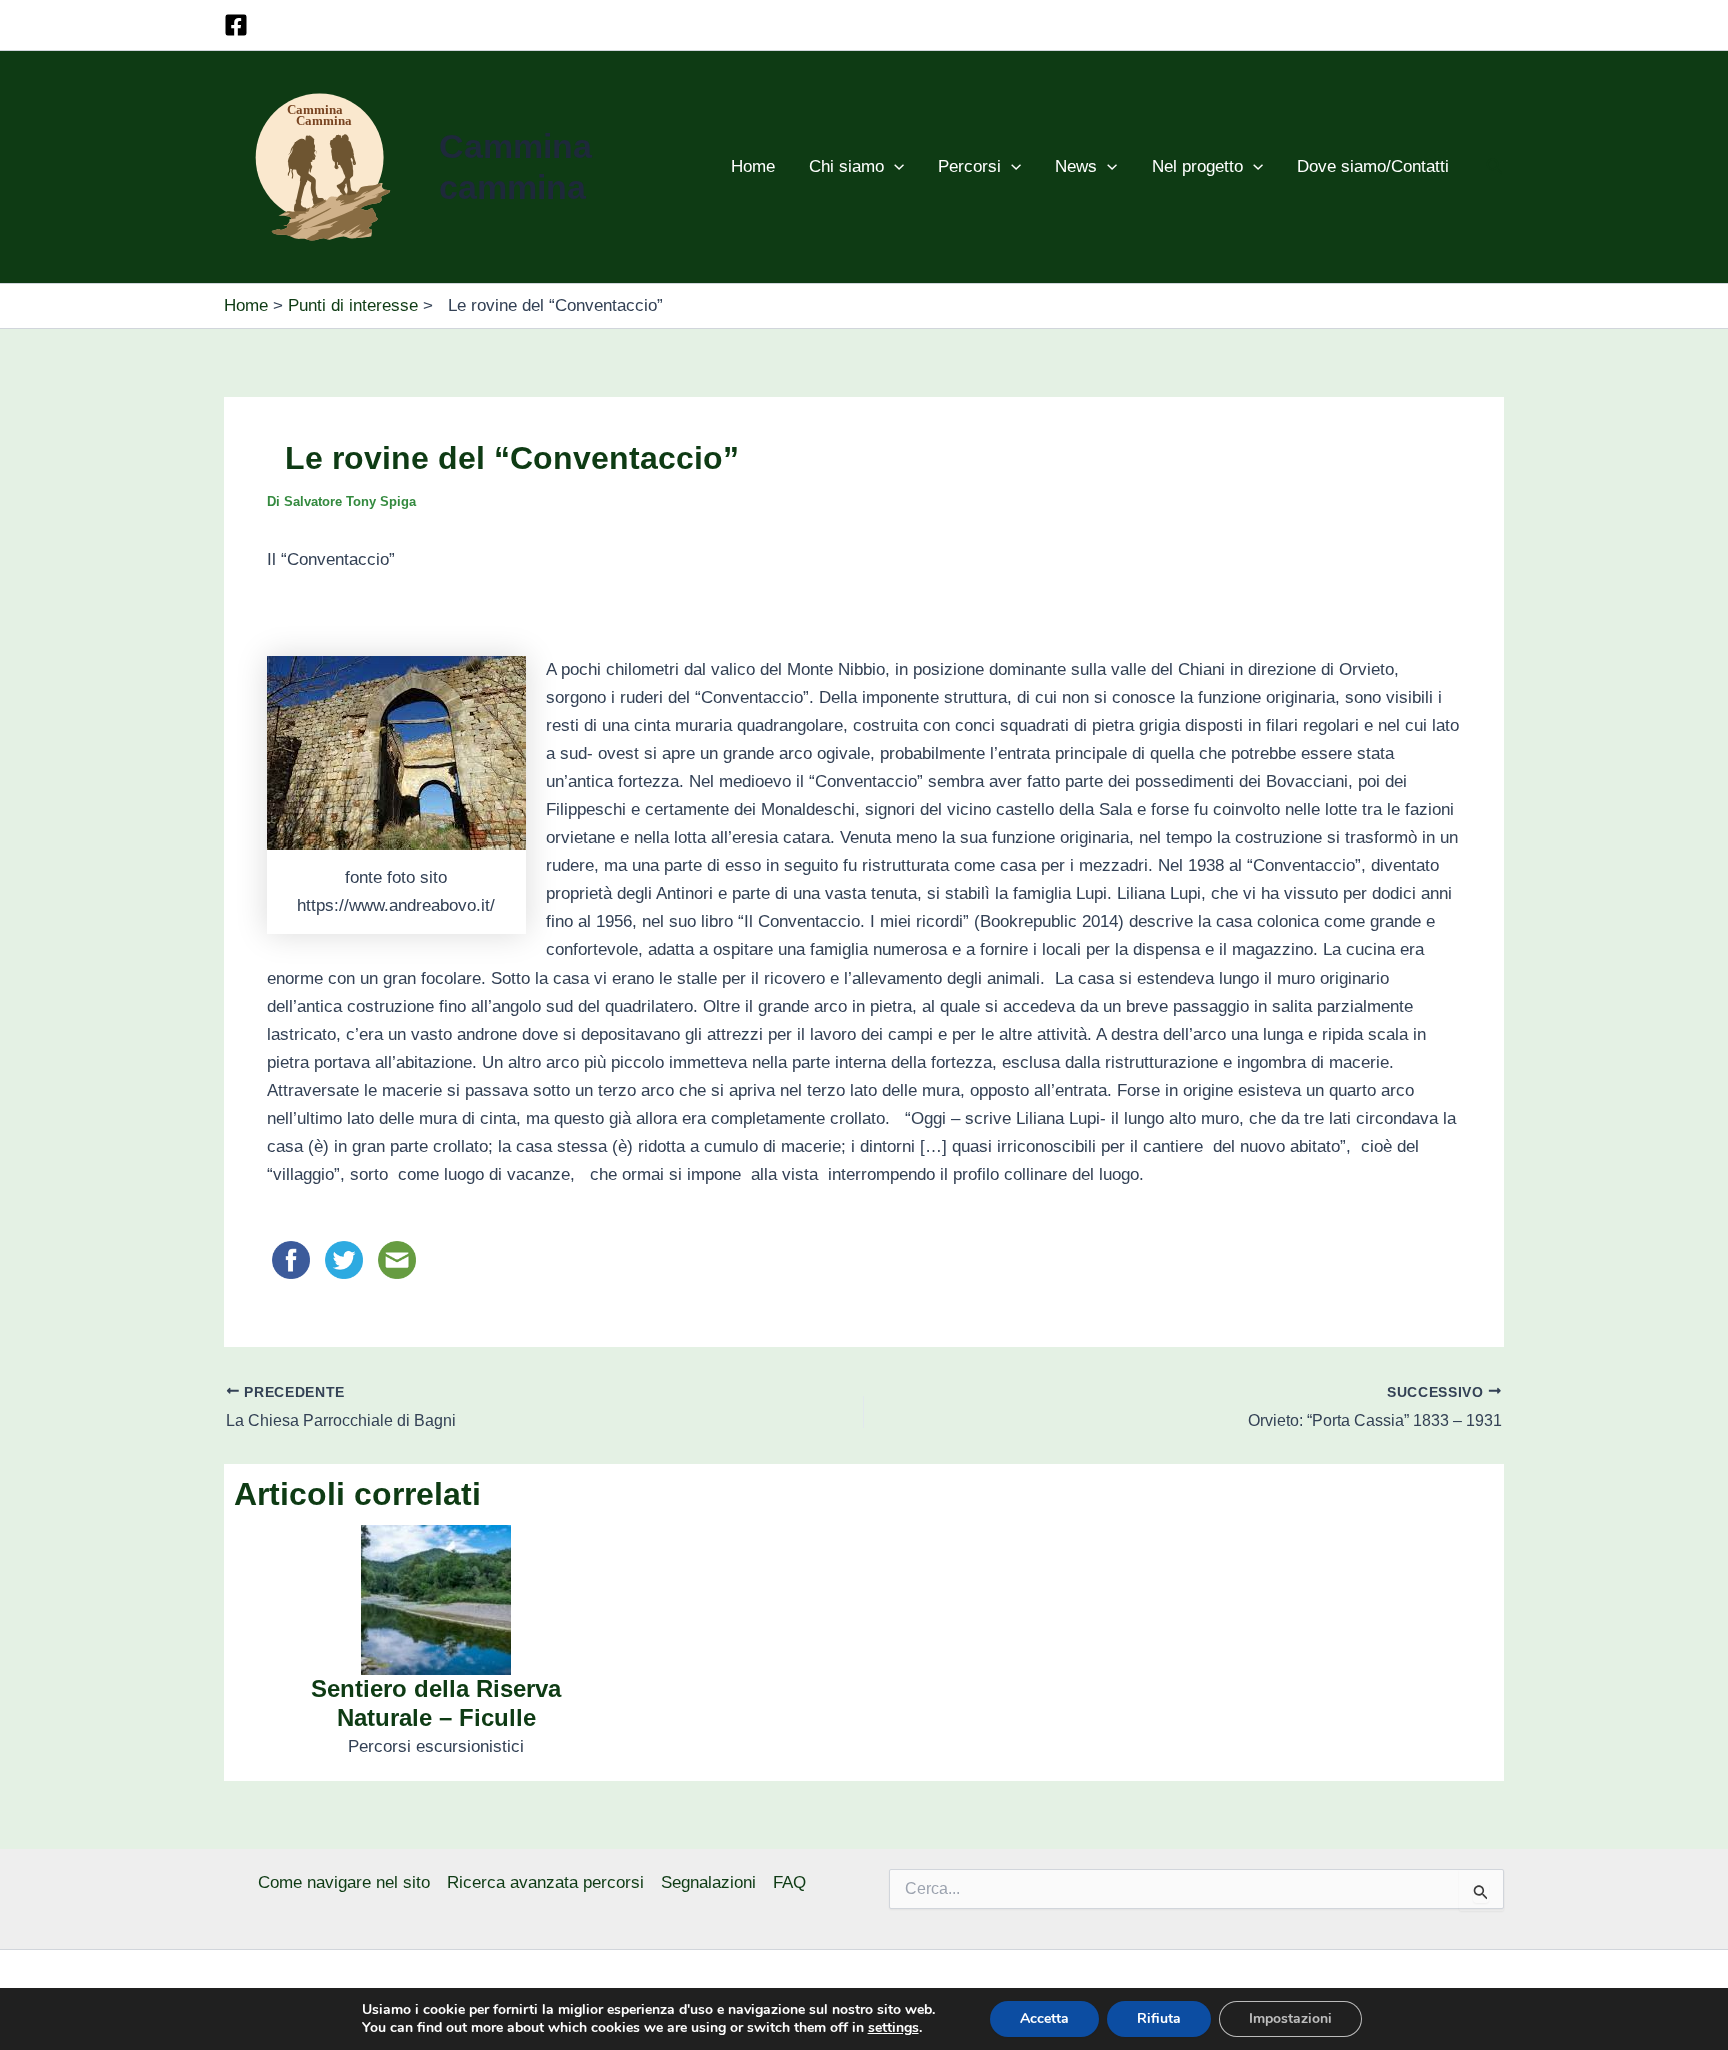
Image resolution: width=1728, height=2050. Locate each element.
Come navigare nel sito (344, 1882)
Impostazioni (1290, 2018)
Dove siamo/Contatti (1373, 166)
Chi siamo (846, 166)
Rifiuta (1159, 2018)
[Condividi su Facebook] (293, 1259)
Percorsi (969, 166)
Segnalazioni (708, 1882)
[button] (894, 167)
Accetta (1044, 2018)
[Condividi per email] (397, 1259)
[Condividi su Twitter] (346, 1259)
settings (893, 2028)
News (1076, 166)
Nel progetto (1197, 166)
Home (753, 166)
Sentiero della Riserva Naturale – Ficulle (436, 1703)
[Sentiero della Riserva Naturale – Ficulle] (436, 1599)
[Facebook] (236, 25)
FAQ (789, 1882)
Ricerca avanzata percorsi (545, 1882)
